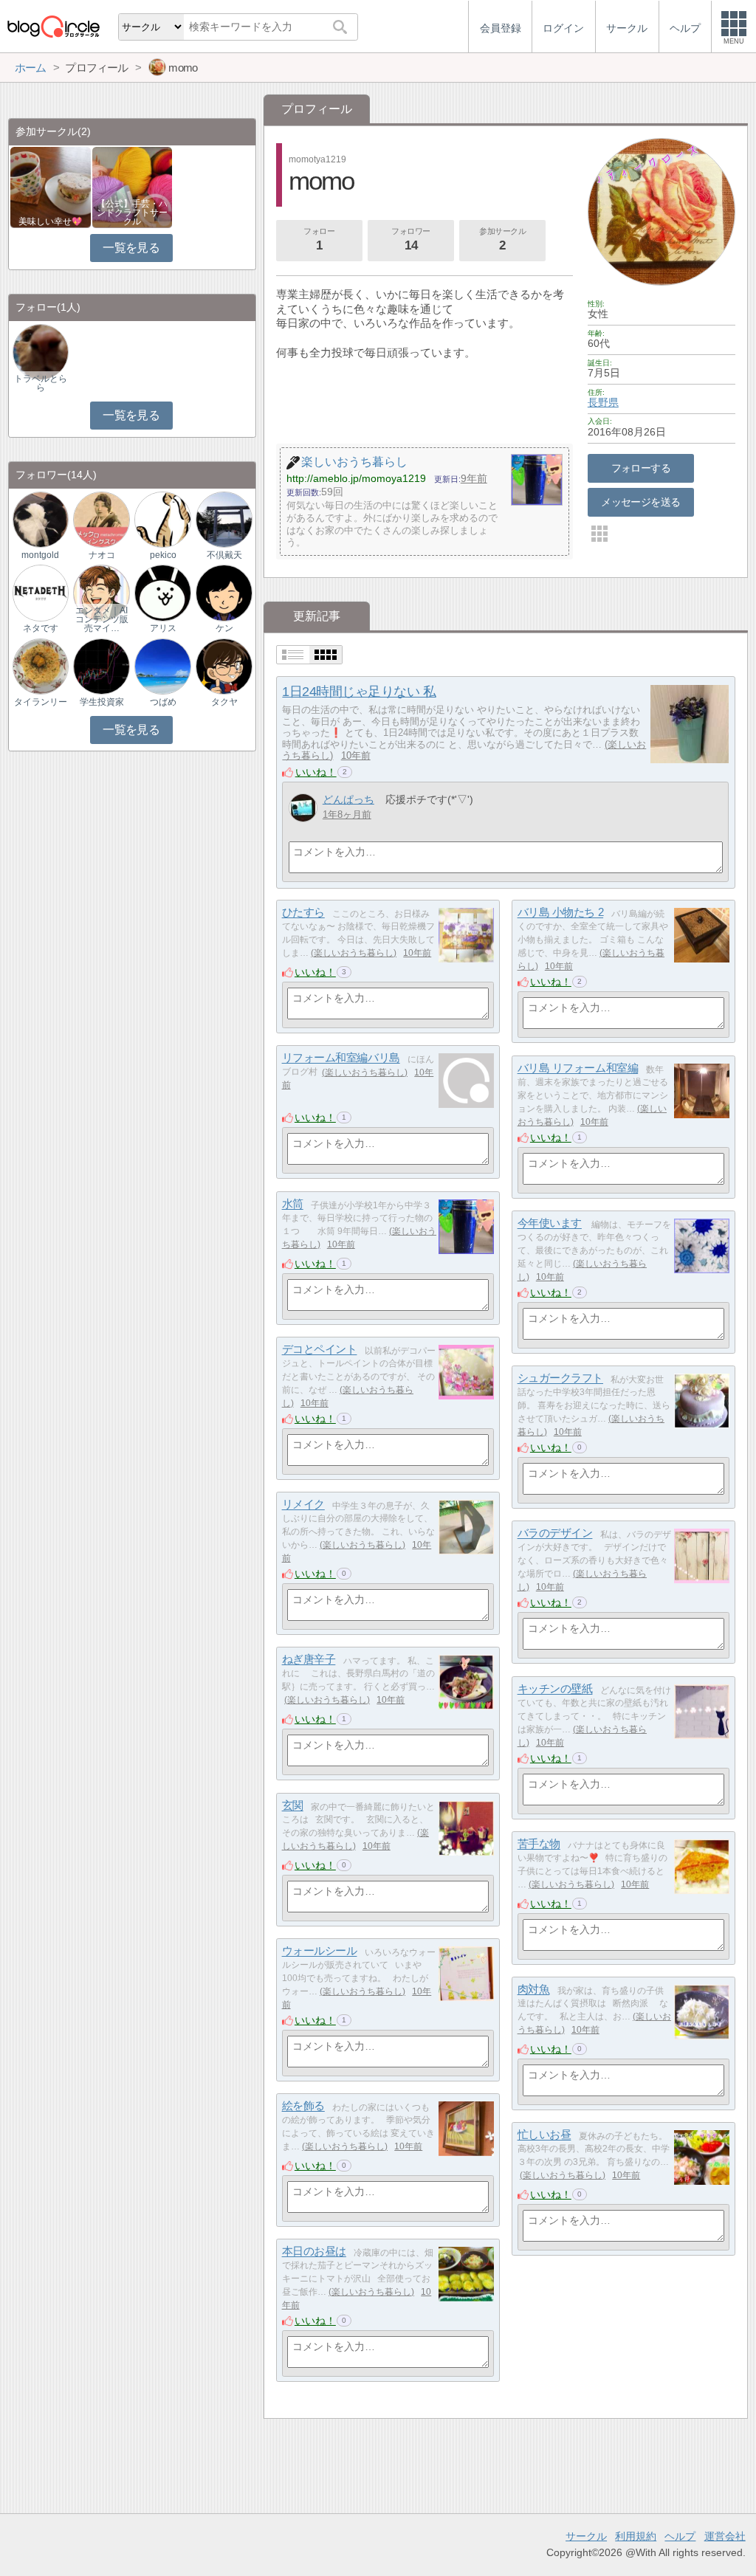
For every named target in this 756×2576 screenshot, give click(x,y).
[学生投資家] (101, 665)
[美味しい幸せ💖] (51, 186)
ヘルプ (680, 2536)
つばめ (163, 702)
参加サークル (502, 240)
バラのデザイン (555, 1533)
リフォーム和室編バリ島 (341, 1058)
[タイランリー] (41, 665)
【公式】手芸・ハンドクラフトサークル (132, 213)
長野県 (603, 402)
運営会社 (725, 2536)
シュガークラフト (560, 1378)
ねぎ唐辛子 (309, 1660)
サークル (586, 2536)
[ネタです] (41, 592)
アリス (163, 628)
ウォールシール (320, 1951)
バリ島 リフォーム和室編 (578, 1068)
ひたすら (303, 913)
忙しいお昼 (544, 2135)
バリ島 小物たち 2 (561, 913)
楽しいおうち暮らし (354, 953)
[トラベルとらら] (41, 352)
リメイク (303, 1505)
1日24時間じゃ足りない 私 (359, 692)
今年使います (550, 1223)
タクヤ (224, 702)
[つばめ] (162, 665)
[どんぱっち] (303, 808)
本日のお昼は (314, 2252)
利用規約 (636, 2536)
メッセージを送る (640, 502)
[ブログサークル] (53, 26)
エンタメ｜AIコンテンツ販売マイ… (102, 619)
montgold (40, 555)
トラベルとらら (41, 383)
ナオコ (102, 555)
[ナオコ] (101, 519)
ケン (224, 628)
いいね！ (316, 772)
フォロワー (411, 240)
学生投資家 (102, 702)
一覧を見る (131, 248)
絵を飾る (303, 2106)
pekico (163, 555)
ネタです (41, 628)
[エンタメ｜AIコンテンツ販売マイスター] (101, 592)
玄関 (293, 1806)
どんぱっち (348, 799)
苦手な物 (539, 1844)
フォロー (319, 240)
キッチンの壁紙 (555, 1689)
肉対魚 (534, 1990)
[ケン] (224, 592)
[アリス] (162, 592)
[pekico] (162, 519)
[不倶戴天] (224, 519)
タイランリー (41, 702)
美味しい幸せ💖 (50, 221)
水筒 (293, 1204)
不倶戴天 (224, 555)
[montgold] (41, 519)
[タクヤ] (224, 665)
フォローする (641, 468)
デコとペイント (320, 1350)
